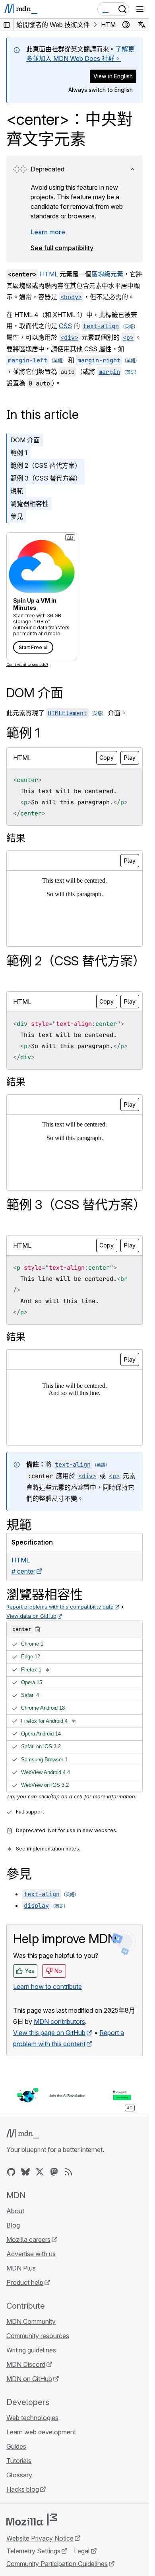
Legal (82, 2551)
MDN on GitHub (29, 2379)
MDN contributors (59, 2021)
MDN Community (31, 2321)
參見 (17, 516)
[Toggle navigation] (140, 9)
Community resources (38, 2336)
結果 (16, 838)
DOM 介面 (25, 440)
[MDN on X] (40, 2172)
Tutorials (19, 2461)
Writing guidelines (31, 2350)
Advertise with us (31, 2254)
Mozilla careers (28, 2239)
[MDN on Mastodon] (54, 2172)
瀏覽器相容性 (29, 504)
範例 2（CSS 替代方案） (46, 465)
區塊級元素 (107, 274)
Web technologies (32, 2418)
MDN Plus (21, 2268)
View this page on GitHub (49, 2033)
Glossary (19, 2475)
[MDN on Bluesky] (25, 2172)
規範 (17, 491)
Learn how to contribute (47, 1986)
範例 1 (19, 453)
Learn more (48, 232)
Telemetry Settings (33, 2551)
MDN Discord (26, 2364)
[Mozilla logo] (32, 2520)
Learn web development (41, 2432)
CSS (65, 326)
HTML (49, 274)
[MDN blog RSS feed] (68, 2172)
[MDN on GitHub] (11, 2172)
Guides (16, 2446)
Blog (13, 2225)
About (15, 2211)
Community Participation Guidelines (57, 2564)
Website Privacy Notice (40, 2538)
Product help (25, 2282)
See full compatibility (62, 248)
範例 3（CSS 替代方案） (46, 478)
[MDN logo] (23, 2134)
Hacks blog (23, 2489)
